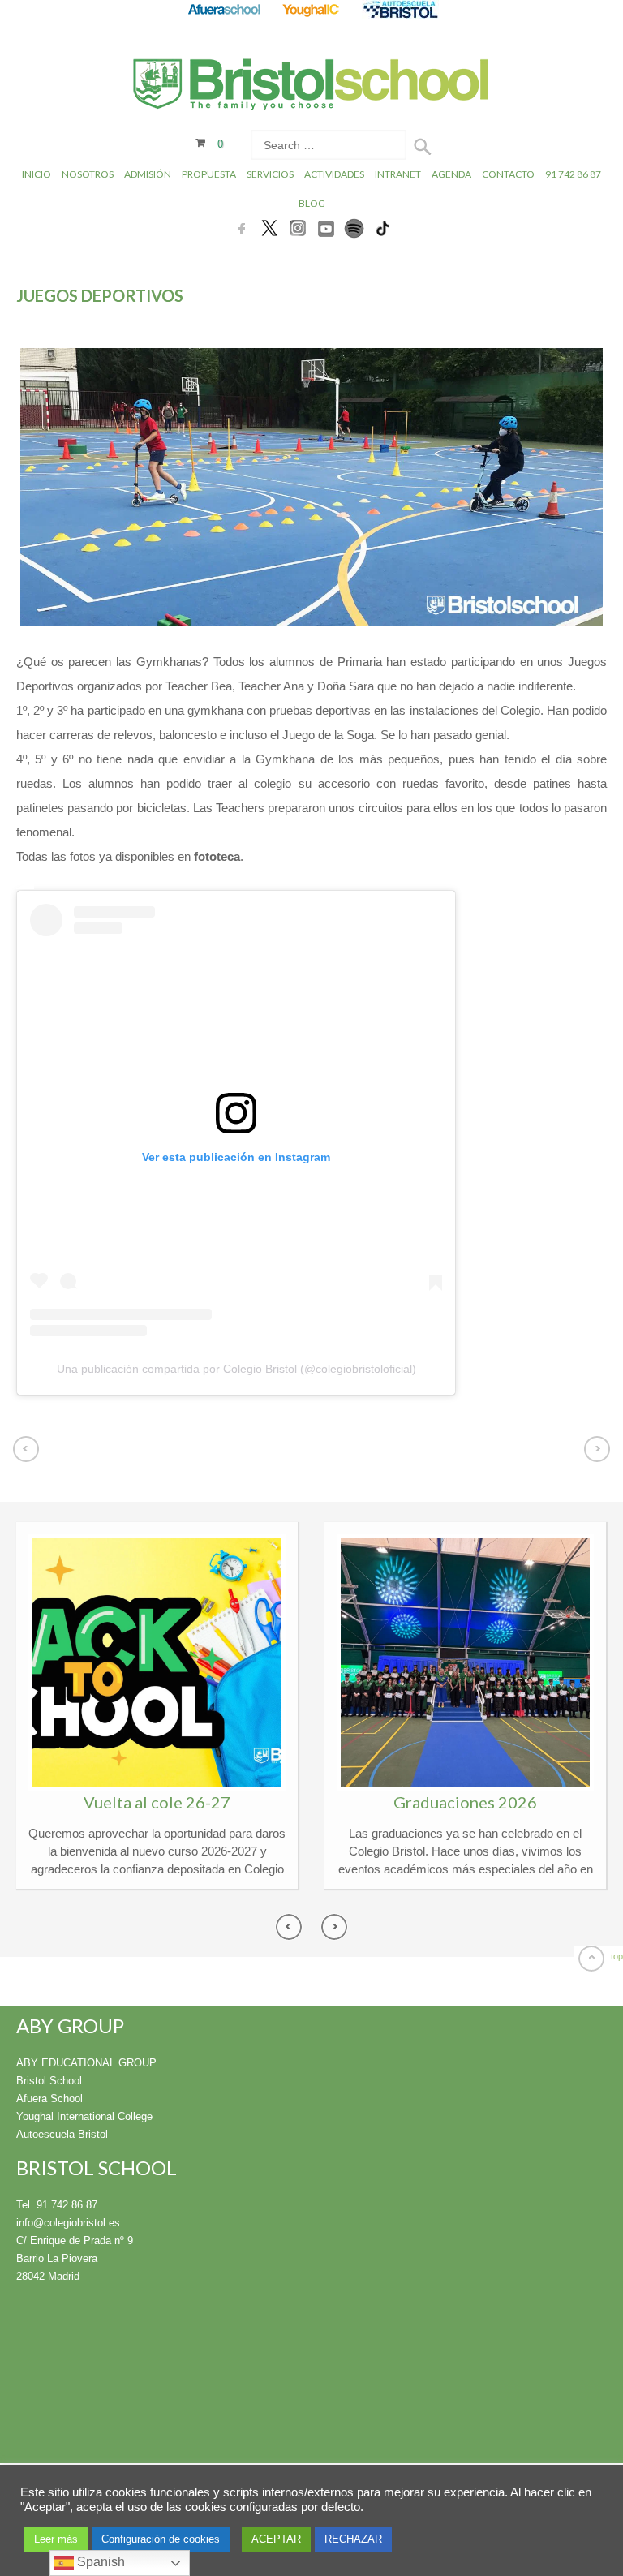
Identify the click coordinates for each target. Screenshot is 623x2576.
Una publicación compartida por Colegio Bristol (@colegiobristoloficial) (236, 1369)
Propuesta (209, 174)
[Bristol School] (312, 93)
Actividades (334, 174)
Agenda (451, 174)
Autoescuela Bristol (62, 2134)
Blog (312, 203)
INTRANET (398, 174)
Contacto (508, 174)
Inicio (37, 174)
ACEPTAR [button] (276, 2539)
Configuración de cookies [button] (161, 2539)
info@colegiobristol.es (68, 2223)
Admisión (148, 174)
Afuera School (49, 2099)
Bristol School (49, 2081)
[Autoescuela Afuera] (400, 9)
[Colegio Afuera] (223, 9)
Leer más (56, 2539)
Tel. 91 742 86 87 (57, 2205)
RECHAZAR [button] (353, 2539)
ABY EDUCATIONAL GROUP (86, 2063)
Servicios (270, 174)
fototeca (217, 856)
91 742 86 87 (573, 174)
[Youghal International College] (312, 9)
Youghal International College (84, 2116)
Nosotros (88, 174)
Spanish (99, 2562)
